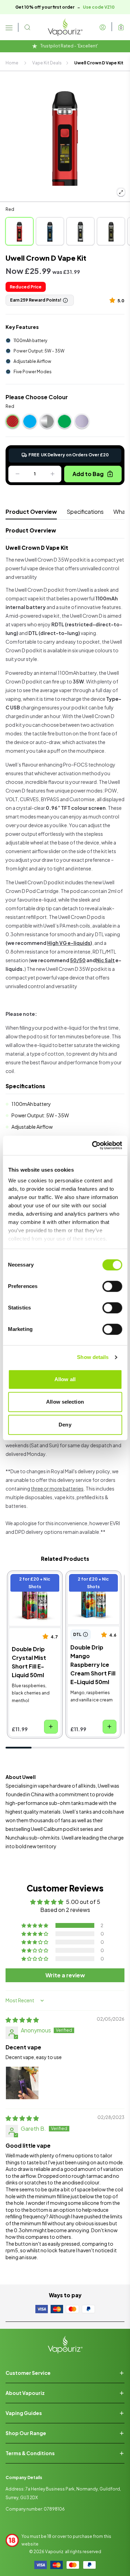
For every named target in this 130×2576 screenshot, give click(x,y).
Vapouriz (54, 2552)
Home (12, 63)
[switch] (112, 1286)
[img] (22, 2020)
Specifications (85, 512)
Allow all (65, 1379)
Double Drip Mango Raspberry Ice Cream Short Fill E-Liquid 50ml (92, 1590)
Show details (93, 1357)
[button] (114, 300)
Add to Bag (88, 474)
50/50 (78, 960)
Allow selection (65, 1402)
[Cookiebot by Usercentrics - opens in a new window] (93, 1145)
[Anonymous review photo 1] (22, 2083)
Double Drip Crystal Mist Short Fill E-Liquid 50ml (34, 1586)
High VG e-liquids (69, 943)
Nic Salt (105, 960)
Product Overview (31, 512)
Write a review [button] (65, 1975)
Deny (65, 1425)
